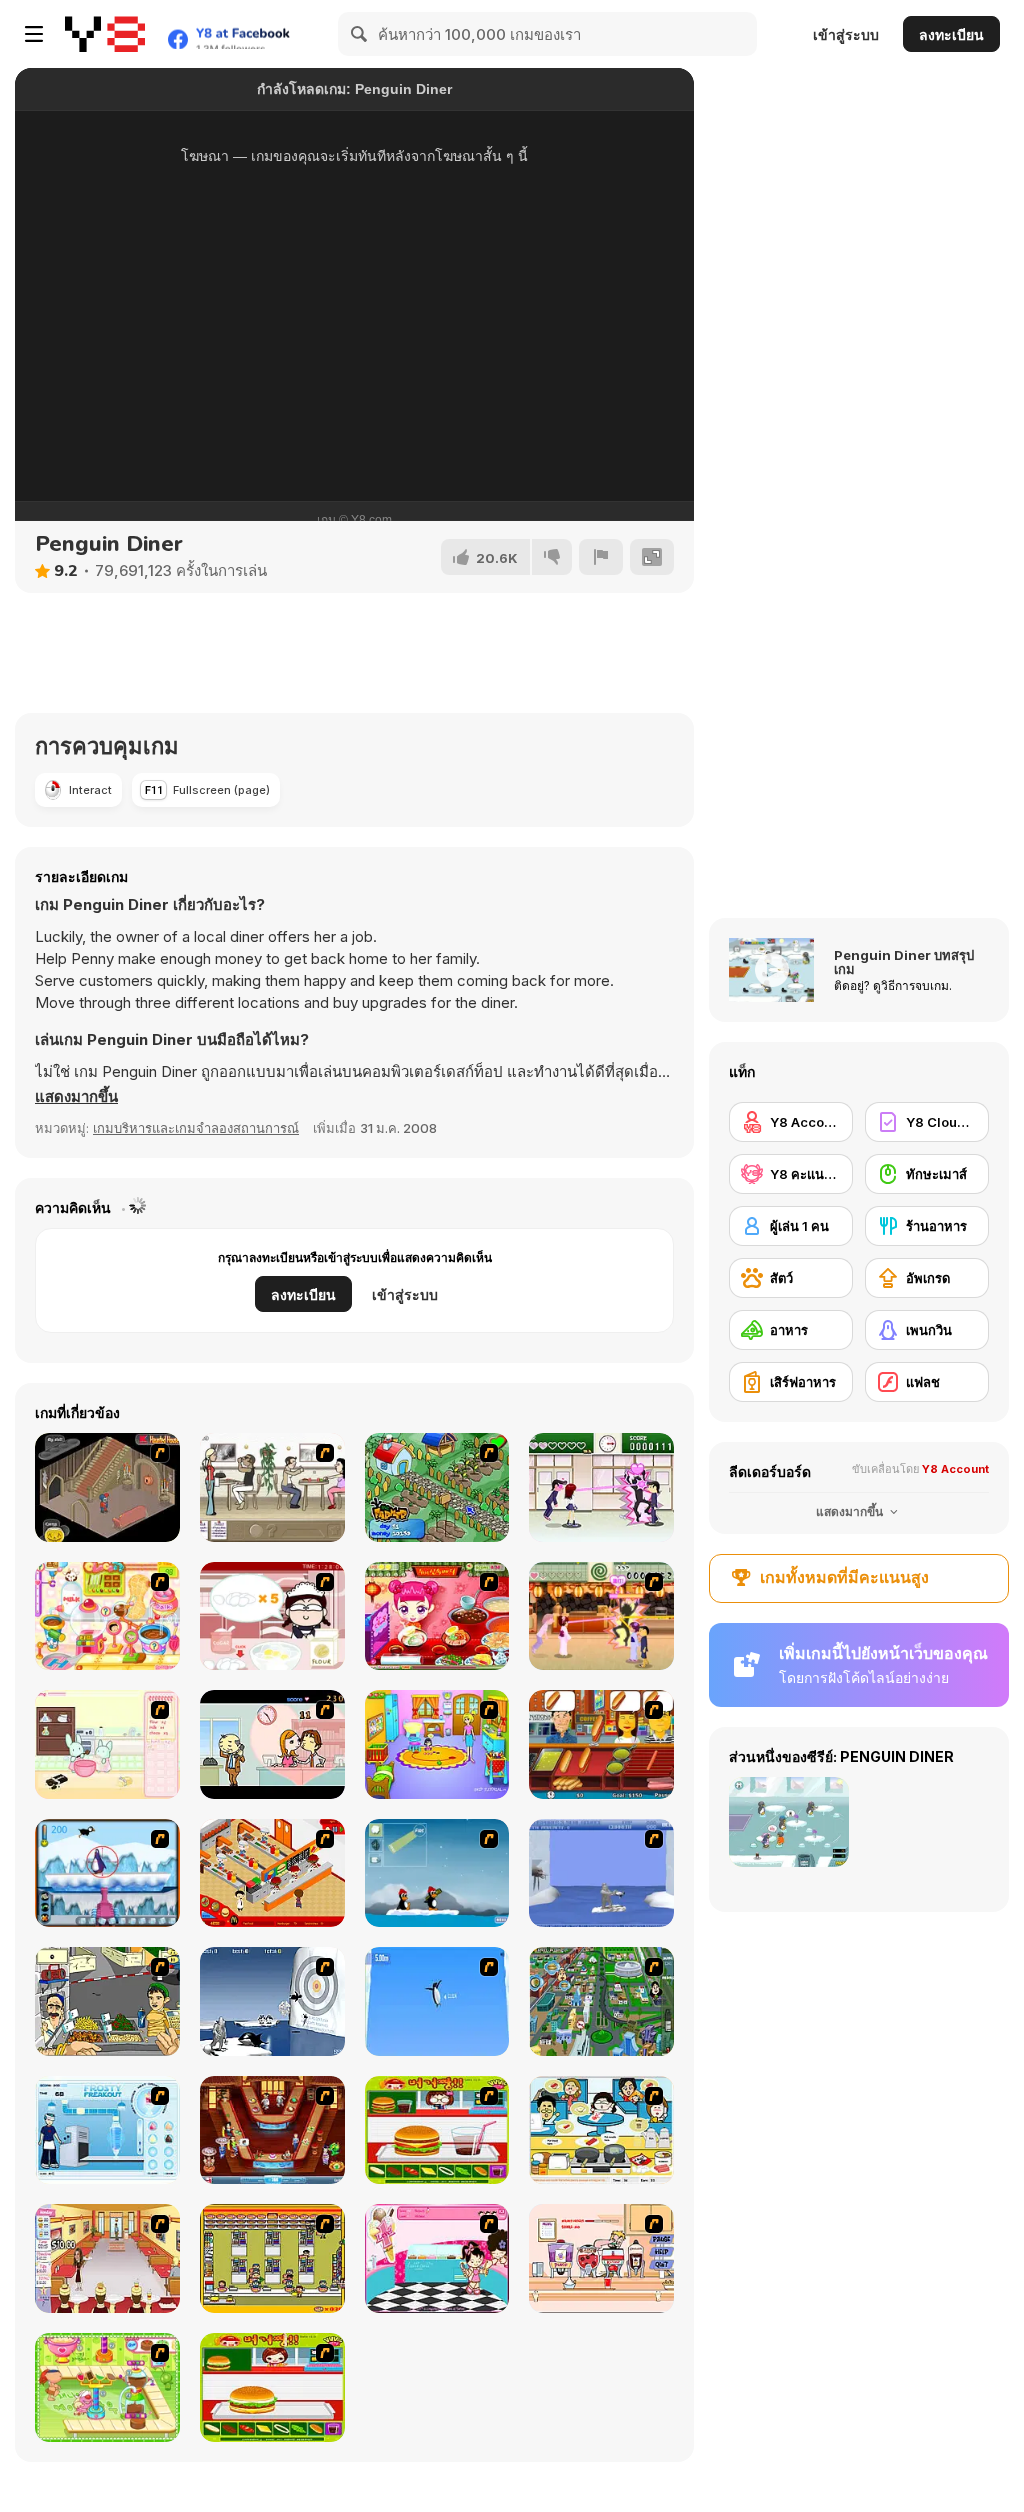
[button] (76, 1097)
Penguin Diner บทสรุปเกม (904, 962)
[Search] (360, 34)
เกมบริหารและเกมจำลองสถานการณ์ (196, 1128)
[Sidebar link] (34, 34)
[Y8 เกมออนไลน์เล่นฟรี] (105, 34)
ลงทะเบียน (951, 34)
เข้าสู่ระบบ (846, 34)
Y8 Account (955, 1469)
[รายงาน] (601, 557)
